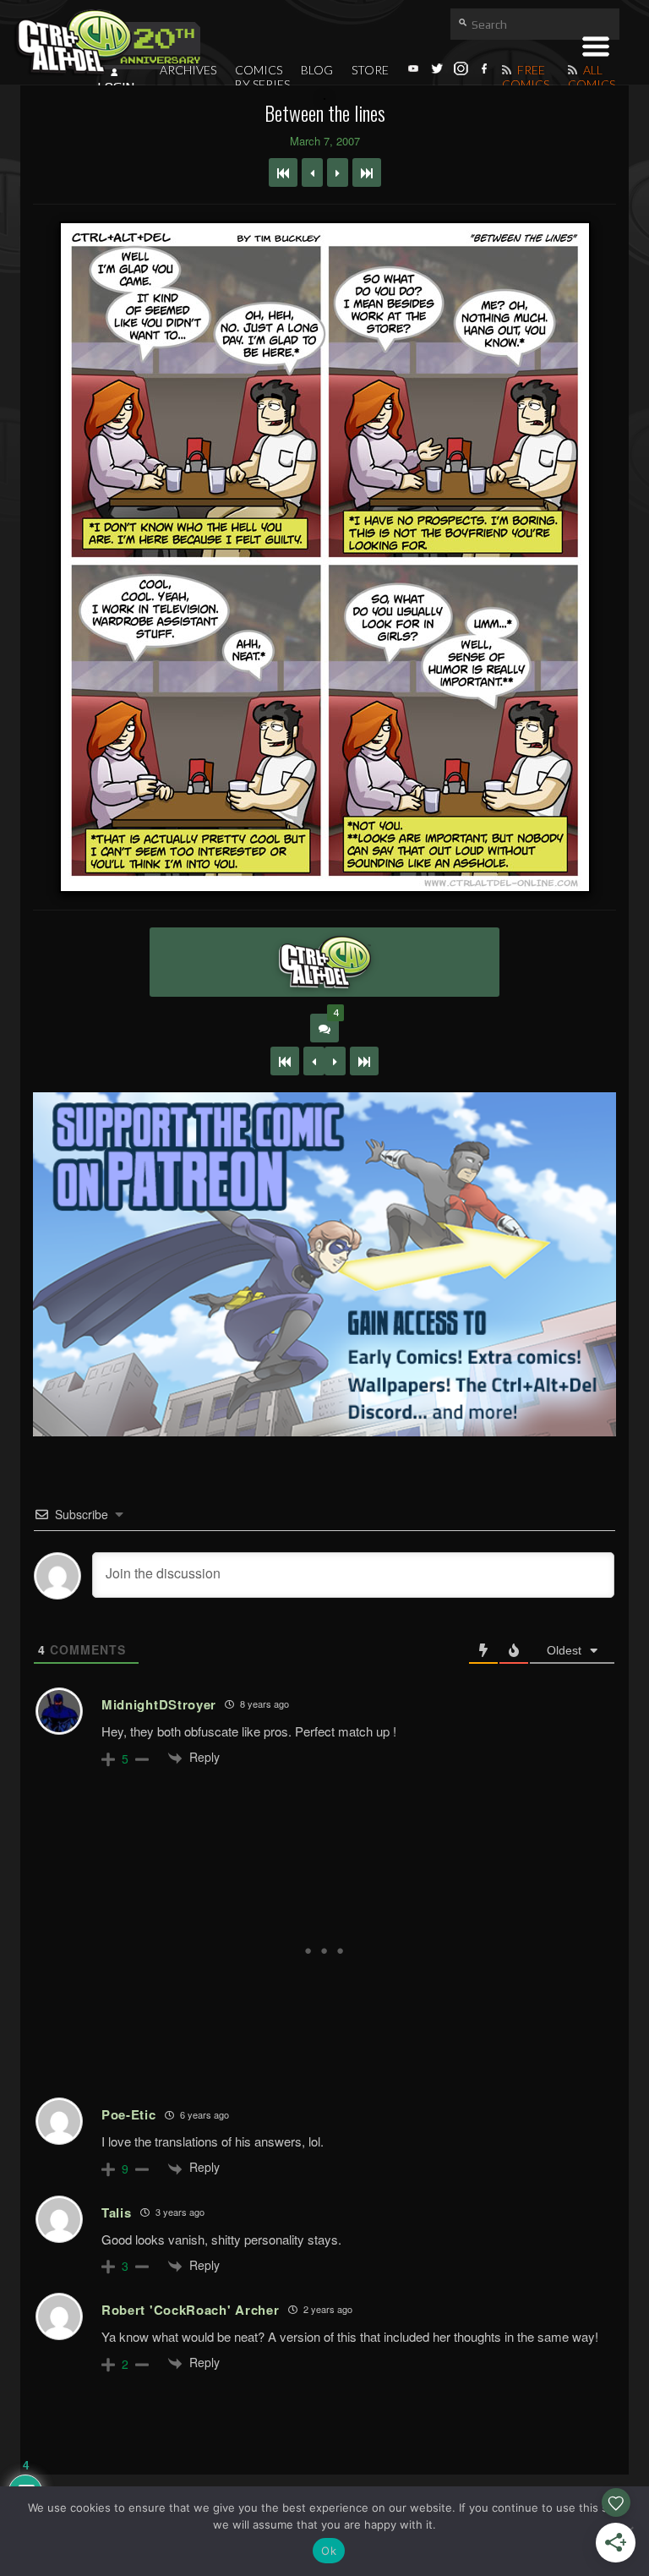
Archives (188, 70)
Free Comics (526, 77)
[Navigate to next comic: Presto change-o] (338, 172)
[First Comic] (285, 1061)
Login (116, 88)
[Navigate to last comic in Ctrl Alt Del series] (367, 172)
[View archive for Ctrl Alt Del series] (324, 962)
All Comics (592, 77)
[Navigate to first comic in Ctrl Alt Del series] (283, 172)
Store (370, 70)
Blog (317, 70)
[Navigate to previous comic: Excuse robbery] (312, 172)
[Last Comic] (364, 1061)
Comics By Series (262, 77)
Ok (329, 2551)
